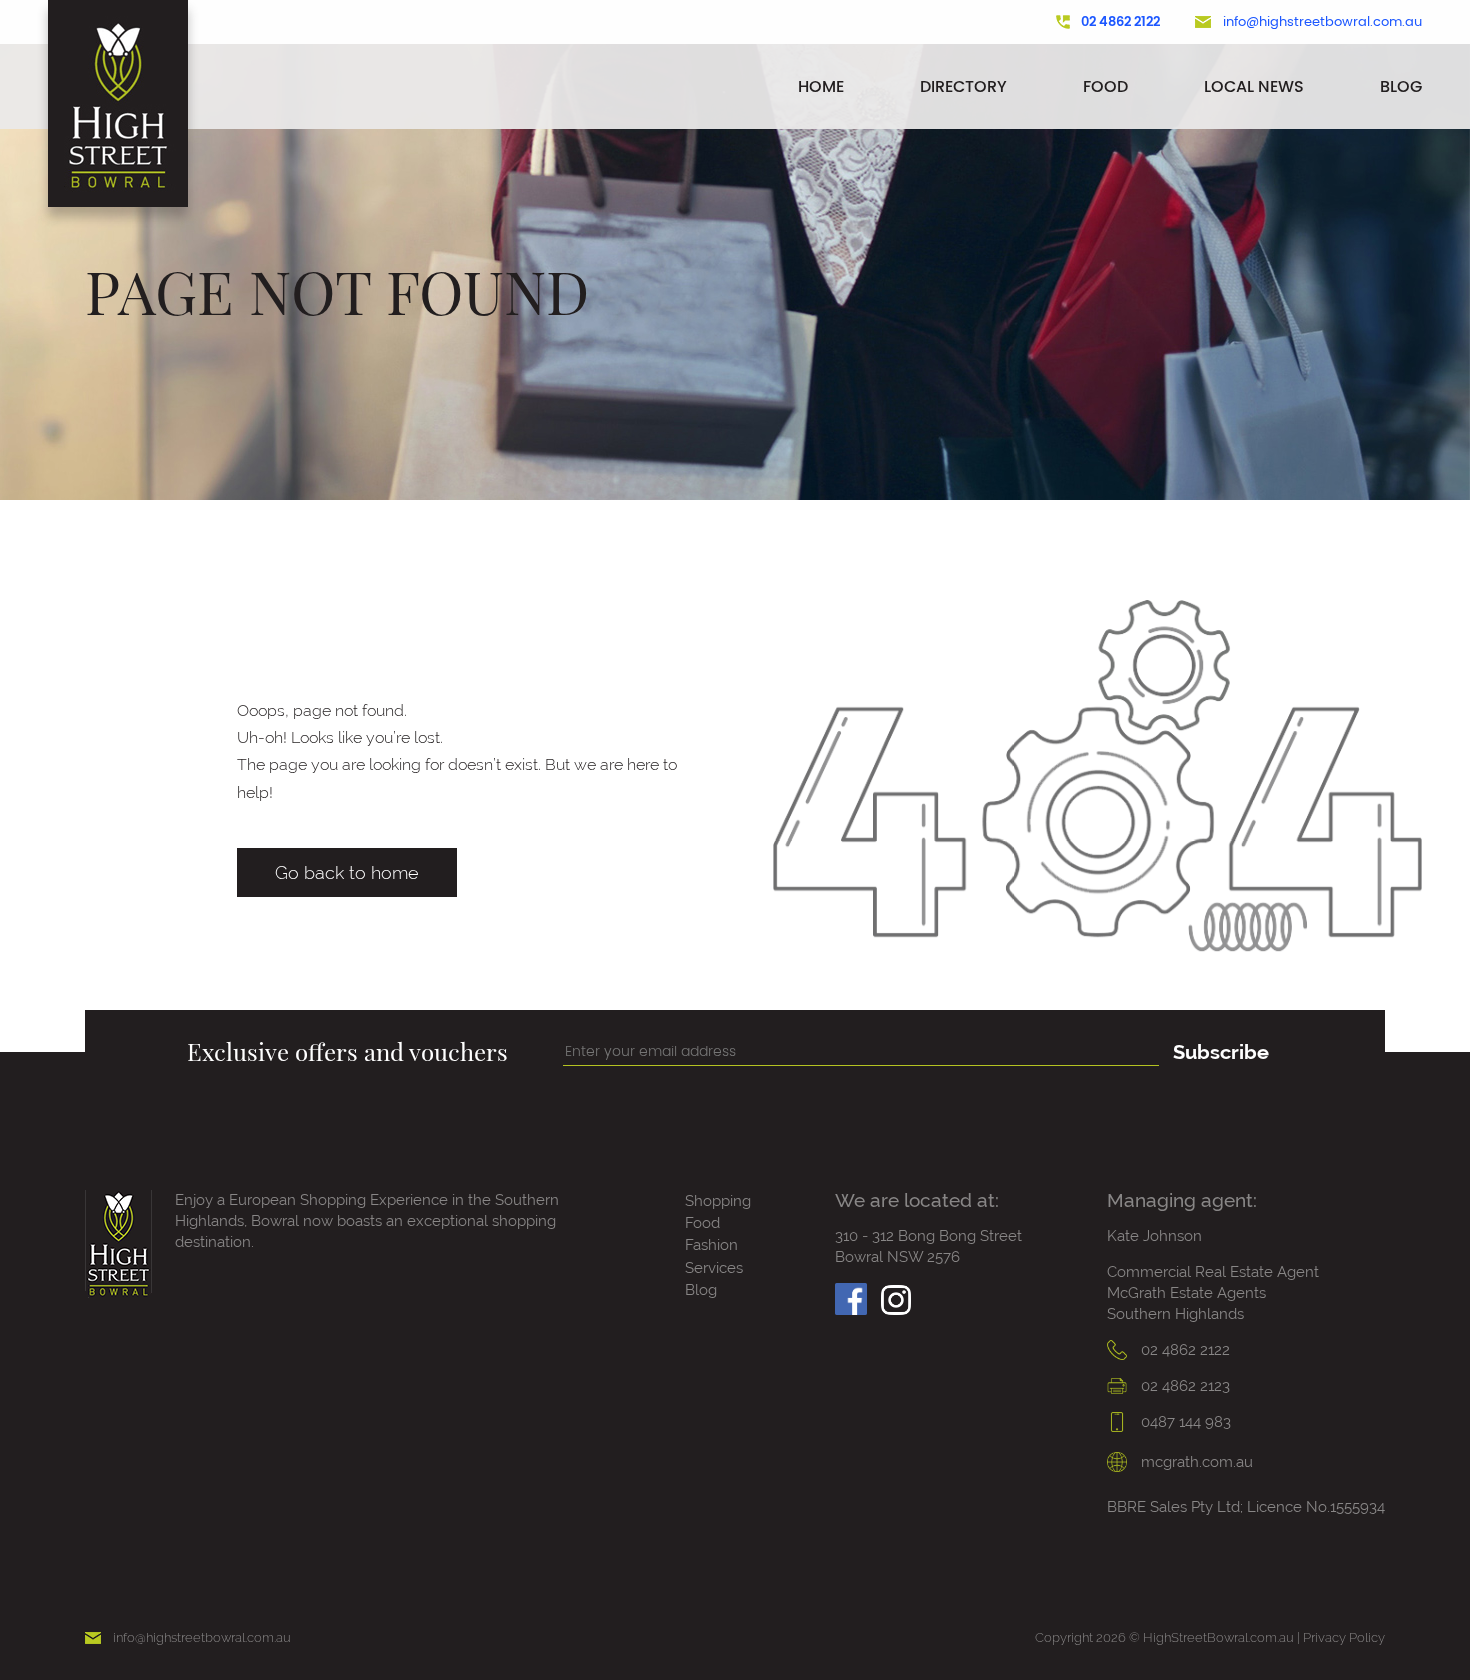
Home (821, 86)
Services (714, 1268)
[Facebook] (851, 1293)
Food (1105, 86)
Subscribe (1221, 1052)
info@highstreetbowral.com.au (1322, 22)
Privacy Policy (1344, 1637)
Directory (963, 86)
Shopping (718, 1201)
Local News (1254, 86)
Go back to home (347, 872)
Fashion (711, 1245)
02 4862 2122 (1120, 22)
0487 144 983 (1184, 1422)
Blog (1401, 86)
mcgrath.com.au (1195, 1462)
